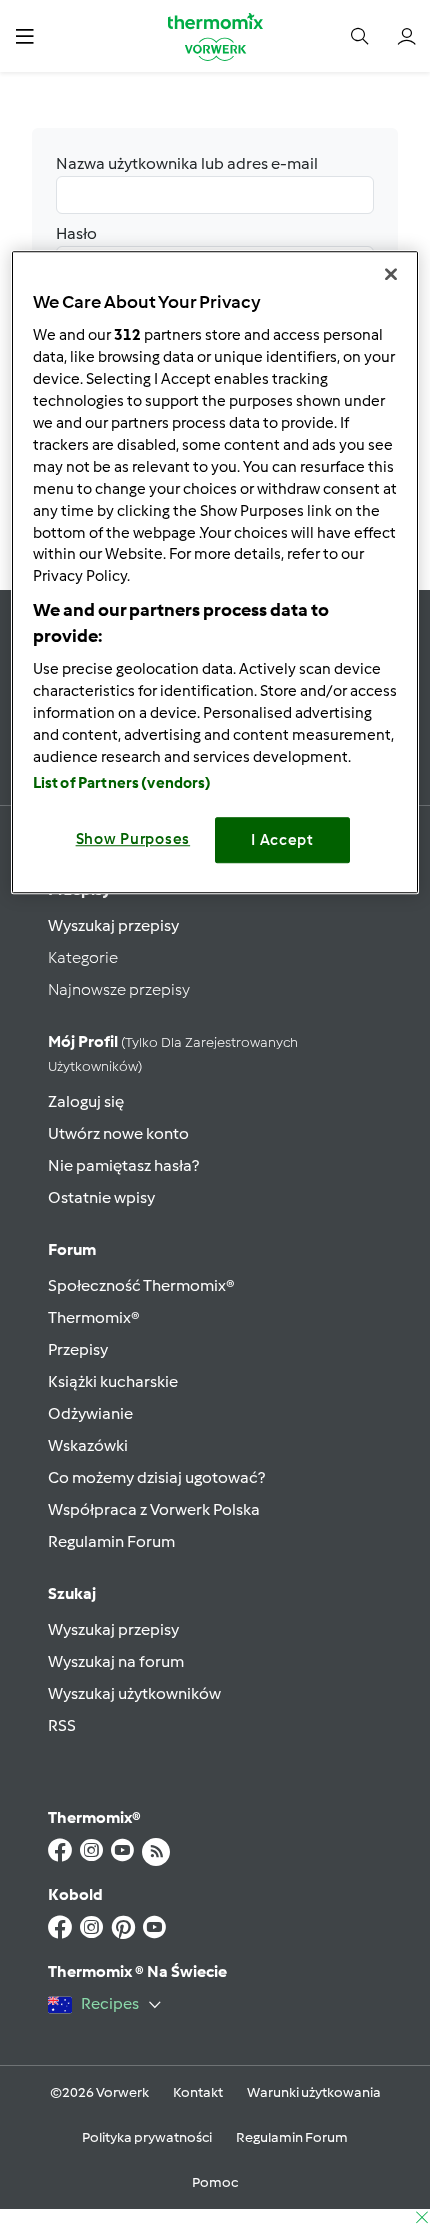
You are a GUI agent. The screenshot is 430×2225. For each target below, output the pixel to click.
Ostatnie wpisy (101, 1197)
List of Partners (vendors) (122, 783)
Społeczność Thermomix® (141, 1285)
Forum (72, 1249)
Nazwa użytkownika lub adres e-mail (187, 163)
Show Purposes (133, 839)
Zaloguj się (86, 1101)
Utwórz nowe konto (118, 1133)
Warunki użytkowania (314, 2092)
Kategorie (83, 957)
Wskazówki (88, 1445)
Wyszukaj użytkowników (134, 1693)
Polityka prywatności (147, 2137)
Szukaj (72, 1593)
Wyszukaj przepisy (113, 925)
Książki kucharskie (113, 1381)
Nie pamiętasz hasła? (123, 1165)
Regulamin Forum (111, 1541)
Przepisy (78, 1349)
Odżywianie (90, 1413)
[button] (24, 35)
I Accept (282, 840)
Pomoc (215, 2182)
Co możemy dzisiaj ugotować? (156, 1477)
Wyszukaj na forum (116, 1661)
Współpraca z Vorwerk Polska (154, 1509)
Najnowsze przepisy (119, 989)
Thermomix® (94, 1317)
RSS (62, 1725)
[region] (215, 572)
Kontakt (198, 2092)
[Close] (391, 274)
